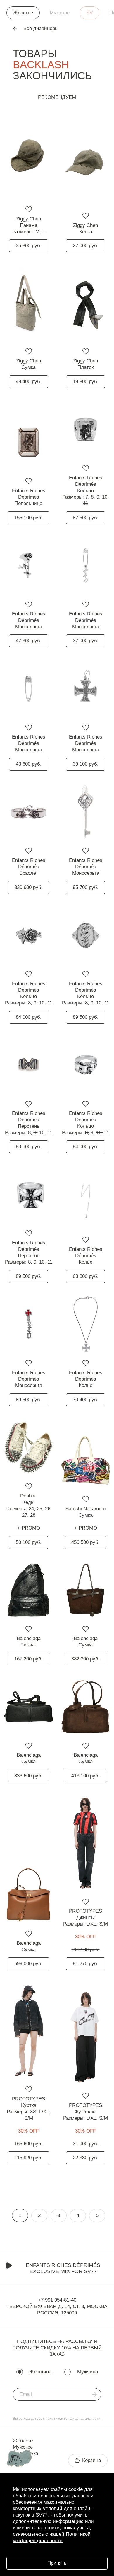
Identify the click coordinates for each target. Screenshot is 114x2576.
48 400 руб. (29, 382)
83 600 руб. (29, 1147)
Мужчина (88, 2372)
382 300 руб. (85, 1659)
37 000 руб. (86, 641)
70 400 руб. (86, 1400)
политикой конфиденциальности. (73, 2419)
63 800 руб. (86, 1276)
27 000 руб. (86, 246)
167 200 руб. (28, 1659)
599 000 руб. (28, 1964)
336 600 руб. (28, 1776)
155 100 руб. (28, 518)
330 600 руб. (28, 887)
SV (89, 13)
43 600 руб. (29, 764)
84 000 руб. (29, 1017)
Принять (57, 2563)
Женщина (40, 2372)
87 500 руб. (86, 518)
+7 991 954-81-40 (57, 2300)
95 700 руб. (86, 887)
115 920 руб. (29, 2158)
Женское (23, 13)
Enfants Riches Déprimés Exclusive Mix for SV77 (63, 2268)
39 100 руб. (86, 764)
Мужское (60, 13)
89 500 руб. (86, 1017)
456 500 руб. (85, 1542)
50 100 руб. (29, 1542)
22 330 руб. (86, 2158)
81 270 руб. (86, 1964)
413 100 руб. (85, 1776)
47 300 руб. (29, 641)
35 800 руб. (29, 246)
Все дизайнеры (41, 28)
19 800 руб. (86, 382)
